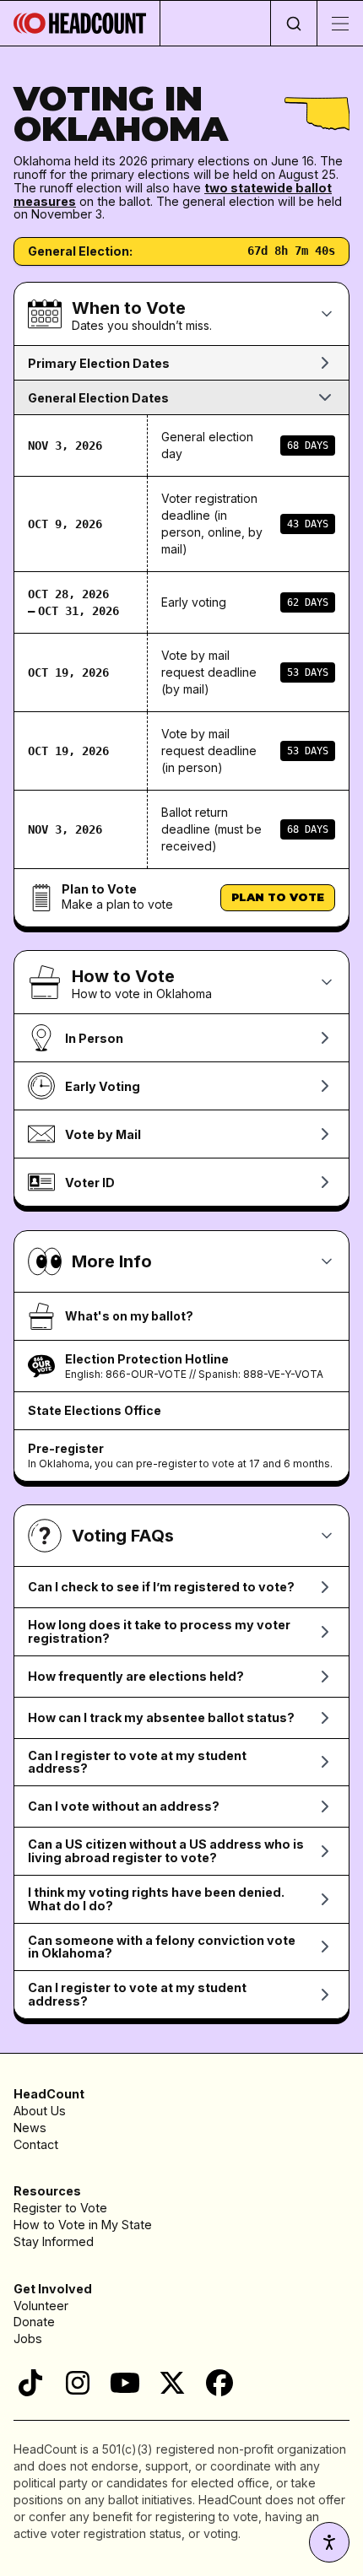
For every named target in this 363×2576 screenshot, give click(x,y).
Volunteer (41, 2306)
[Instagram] (78, 2383)
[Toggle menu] (340, 23)
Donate (34, 2322)
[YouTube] (125, 2383)
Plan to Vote (278, 897)
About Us (40, 2111)
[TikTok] (30, 2383)
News (30, 2128)
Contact (36, 2144)
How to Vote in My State (83, 2225)
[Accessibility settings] (329, 2542)
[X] (172, 2383)
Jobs (28, 2338)
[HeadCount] (80, 23)
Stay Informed (54, 2241)
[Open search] (293, 23)
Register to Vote (60, 2208)
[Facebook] (219, 2383)
